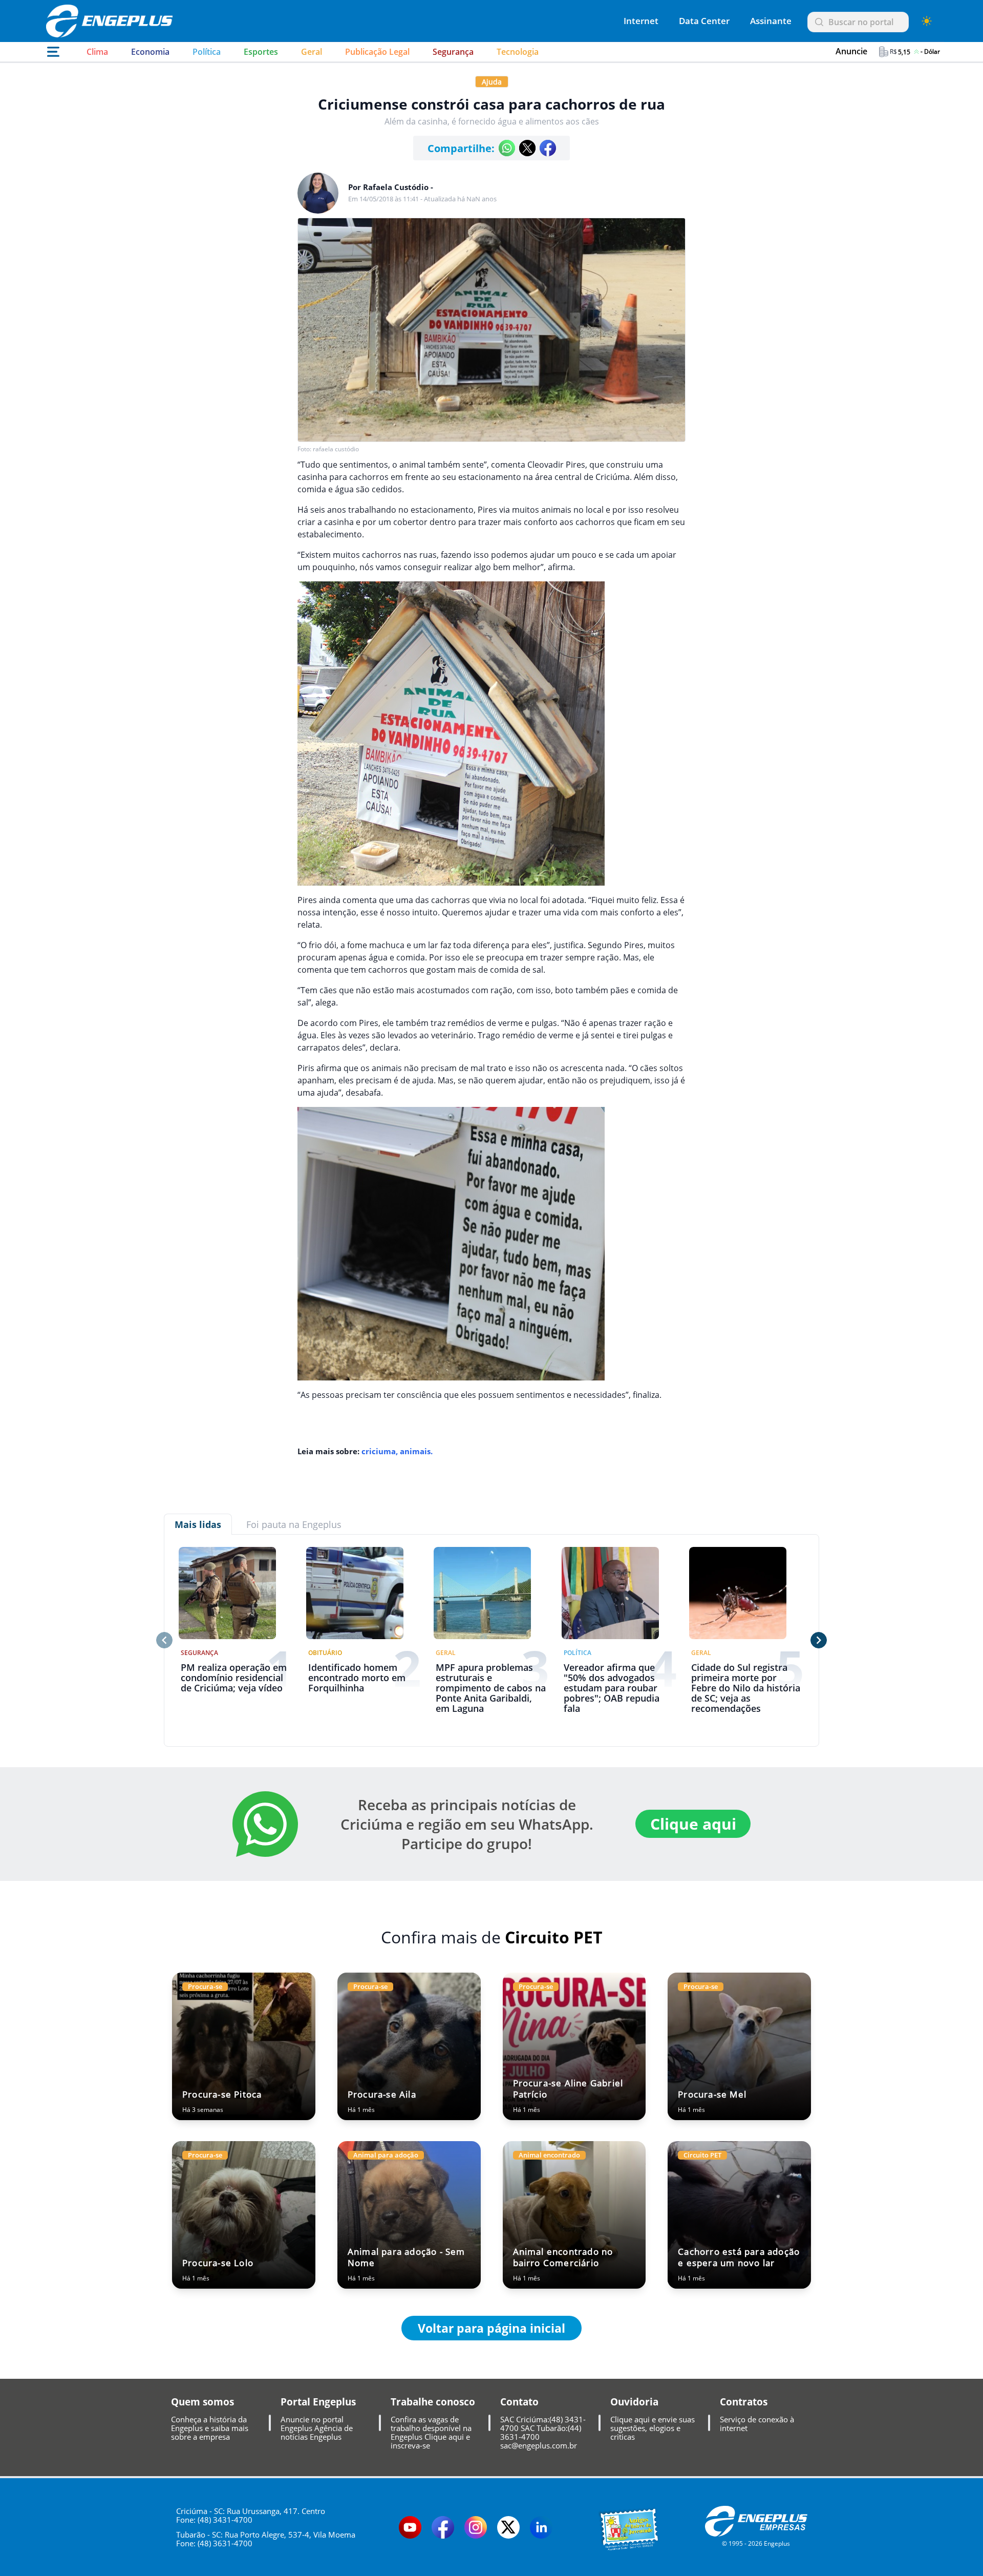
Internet (641, 21)
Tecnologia (518, 52)
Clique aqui (693, 1824)
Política (207, 52)
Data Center (704, 21)
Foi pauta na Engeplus (294, 1524)
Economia (150, 52)
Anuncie (851, 51)
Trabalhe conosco (433, 2402)
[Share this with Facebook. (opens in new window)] (548, 148)
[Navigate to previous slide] (164, 1640)
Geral (312, 52)
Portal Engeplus (318, 2402)
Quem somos (202, 2402)
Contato (519, 2402)
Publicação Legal (377, 52)
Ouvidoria (634, 2402)
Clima (97, 52)
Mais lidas (198, 1524)
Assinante (771, 21)
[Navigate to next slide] (819, 1640)
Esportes (261, 52)
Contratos (744, 2402)
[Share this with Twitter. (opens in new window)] (527, 148)
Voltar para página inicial (491, 2328)
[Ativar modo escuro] (927, 21)
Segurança (453, 52)
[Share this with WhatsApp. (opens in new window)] (507, 148)
